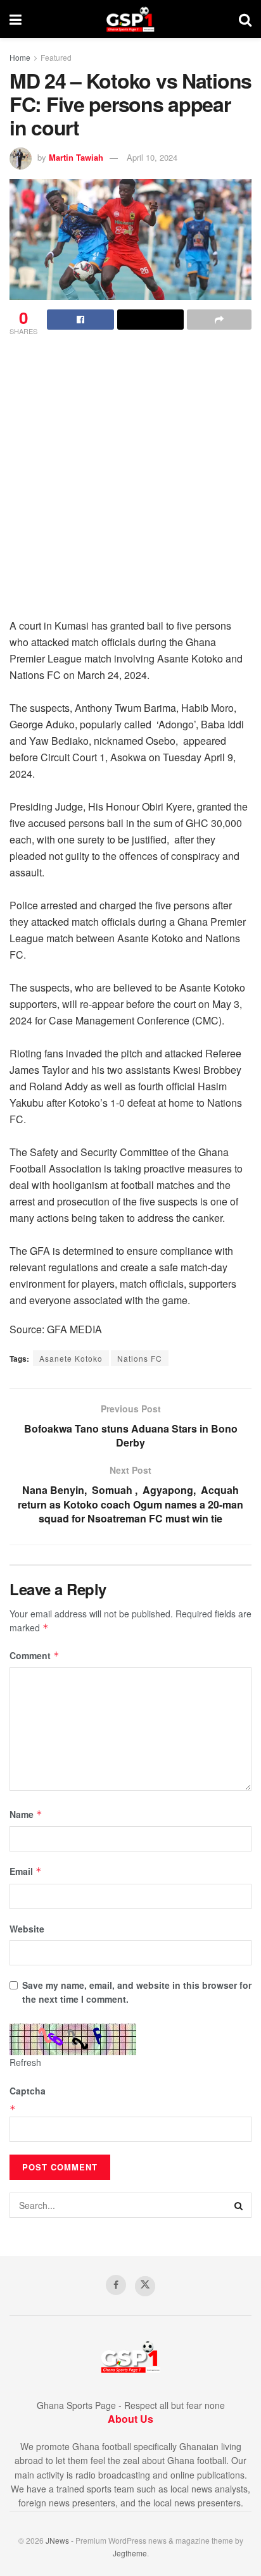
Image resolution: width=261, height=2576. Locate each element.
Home (20, 57)
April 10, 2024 (152, 157)
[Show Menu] (16, 19)
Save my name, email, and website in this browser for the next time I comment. (137, 1992)
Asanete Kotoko (71, 1358)
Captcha (28, 2091)
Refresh (25, 2062)
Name (26, 1814)
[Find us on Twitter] (145, 2286)
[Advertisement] (130, 481)
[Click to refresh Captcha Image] (73, 2039)
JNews (57, 2540)
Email (26, 1871)
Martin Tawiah (76, 157)
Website (27, 1929)
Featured (56, 57)
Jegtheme (130, 2553)
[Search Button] (245, 19)
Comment (35, 1655)
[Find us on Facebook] (116, 2285)
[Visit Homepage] (130, 19)
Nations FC (140, 1358)
